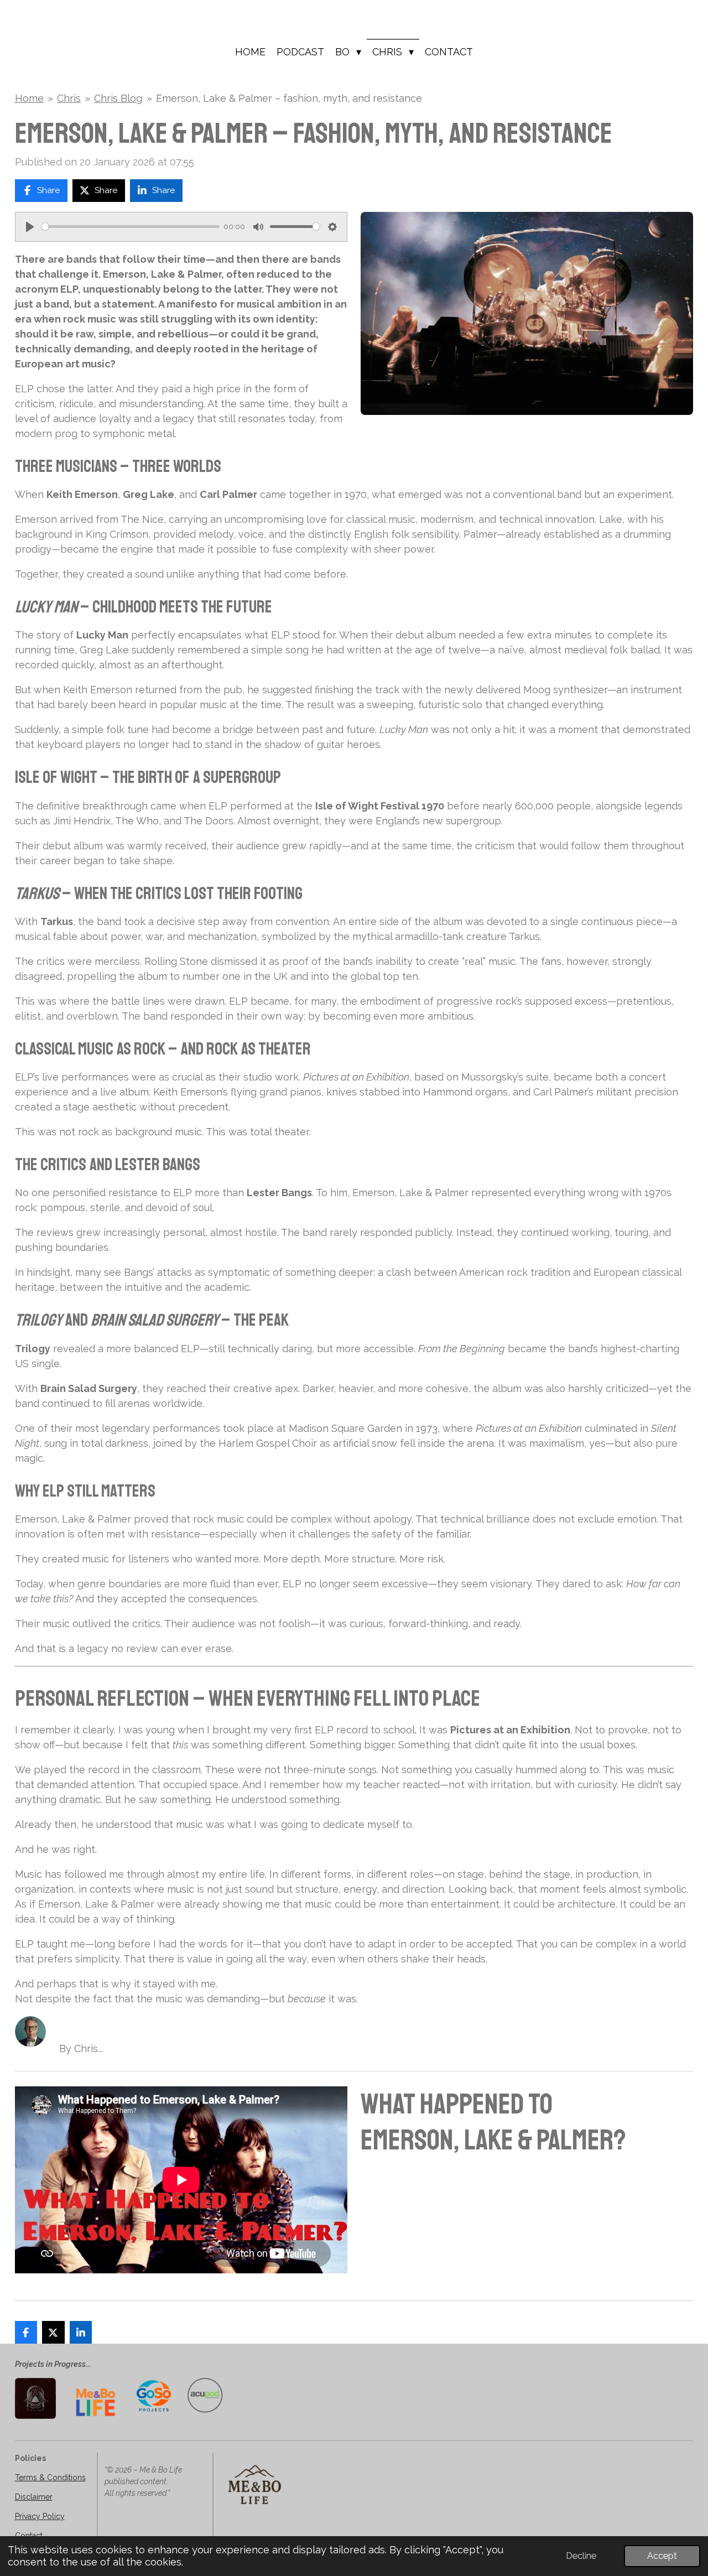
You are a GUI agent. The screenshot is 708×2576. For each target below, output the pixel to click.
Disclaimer (34, 2497)
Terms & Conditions (50, 2478)
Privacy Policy (40, 2516)
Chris (69, 98)
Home (29, 98)
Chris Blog (118, 98)
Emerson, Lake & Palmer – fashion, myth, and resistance (289, 98)
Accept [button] (662, 2556)
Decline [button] (581, 2556)
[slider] (131, 227)
